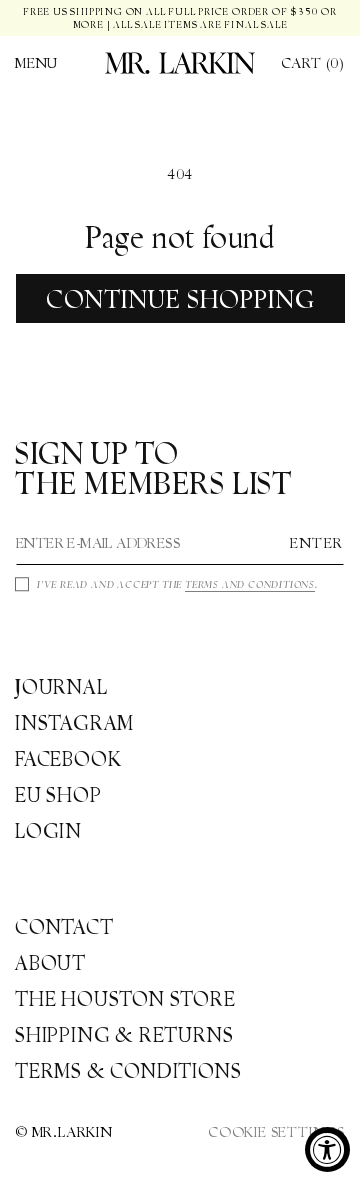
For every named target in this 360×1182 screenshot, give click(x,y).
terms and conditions (250, 584)
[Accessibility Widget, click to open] (327, 1149)
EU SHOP (58, 795)
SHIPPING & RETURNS (124, 1035)
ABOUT (50, 963)
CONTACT (64, 927)
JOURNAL (61, 687)
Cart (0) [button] (313, 63)
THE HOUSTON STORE (125, 999)
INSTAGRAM (74, 723)
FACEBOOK (68, 759)
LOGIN (48, 831)
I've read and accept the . (177, 584)
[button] (36, 63)
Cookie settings (276, 1132)
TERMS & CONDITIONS (128, 1071)
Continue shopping (180, 299)
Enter (317, 543)
